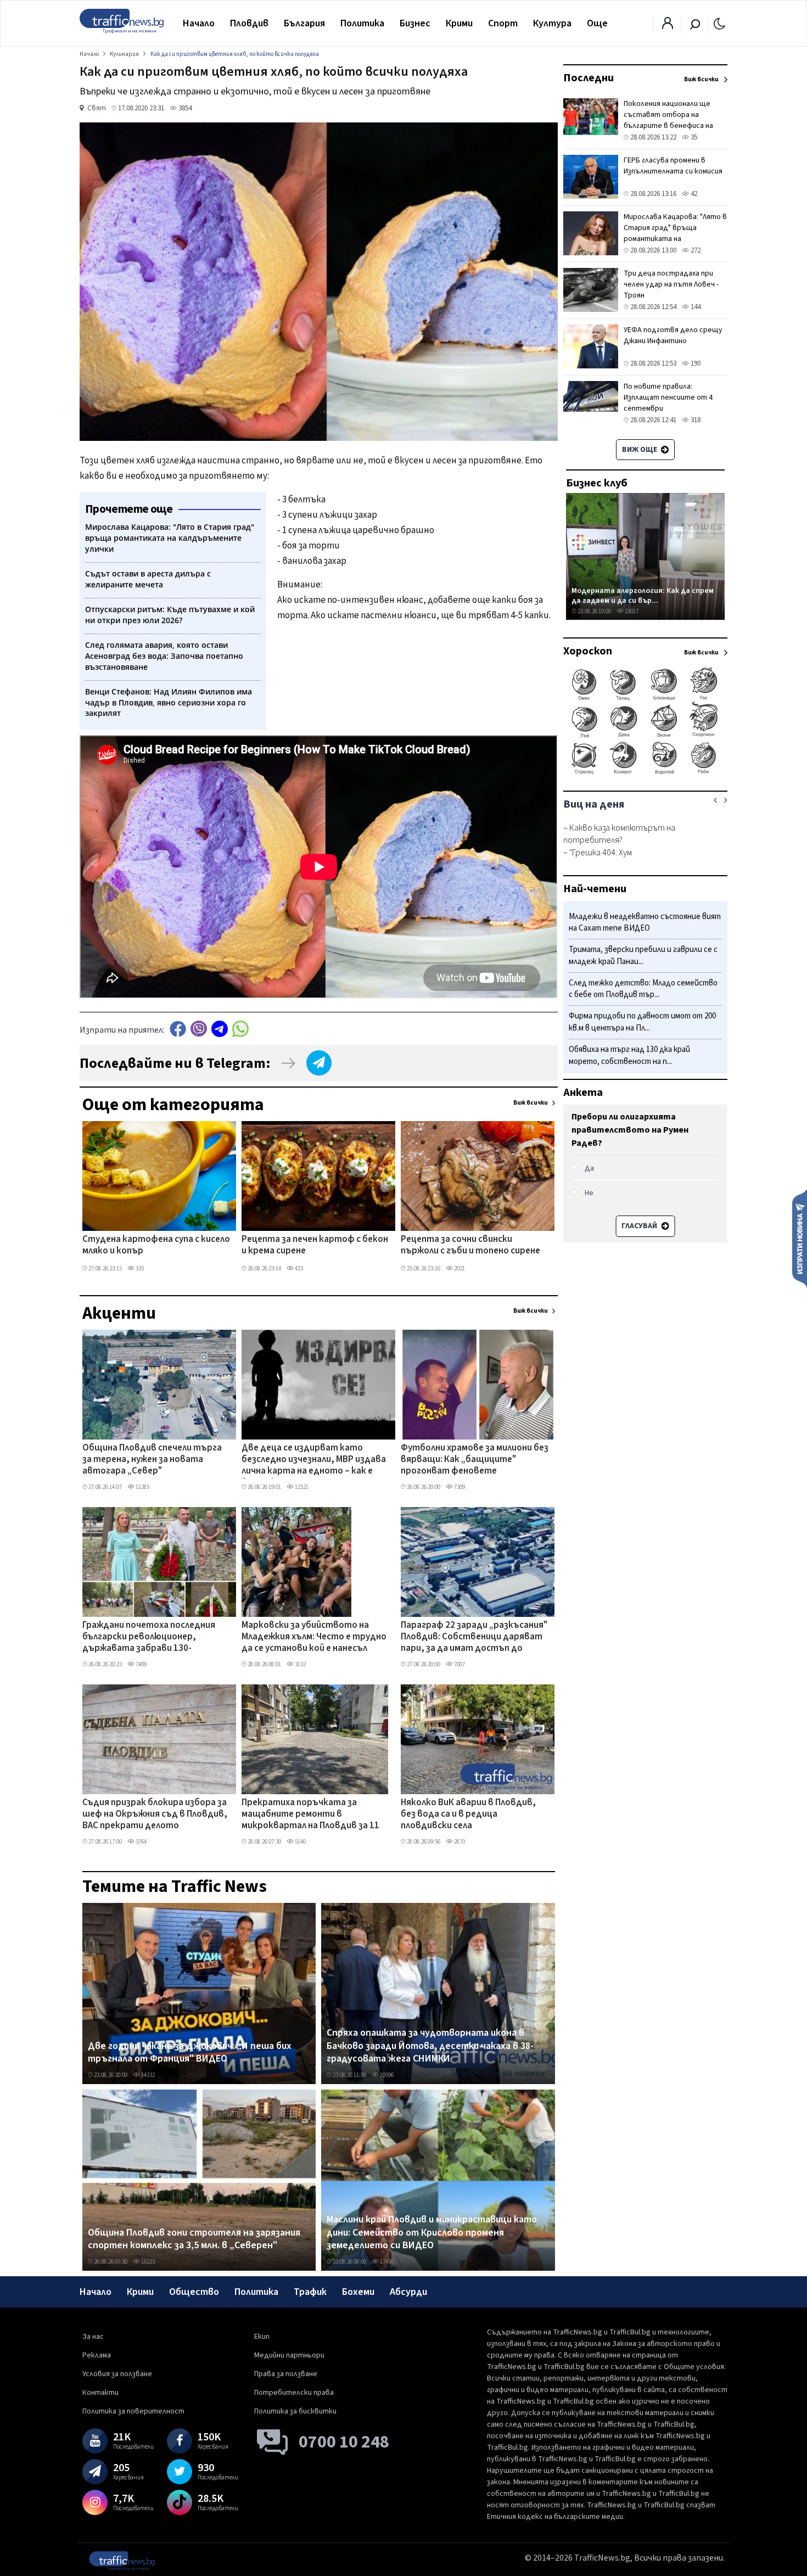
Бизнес (415, 23)
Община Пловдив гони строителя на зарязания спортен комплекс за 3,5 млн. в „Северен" (194, 2239)
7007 (459, 1664)
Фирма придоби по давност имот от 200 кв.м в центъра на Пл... (642, 1023)
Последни (589, 78)
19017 (631, 611)
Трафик (310, 2292)
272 (695, 250)
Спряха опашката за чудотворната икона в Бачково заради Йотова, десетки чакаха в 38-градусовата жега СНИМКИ (430, 2046)
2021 (459, 1269)
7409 (141, 1664)
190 (695, 363)
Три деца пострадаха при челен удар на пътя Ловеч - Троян (671, 284)
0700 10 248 (344, 2442)
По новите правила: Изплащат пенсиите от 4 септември (668, 397)
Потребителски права (294, 2393)
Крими (459, 23)
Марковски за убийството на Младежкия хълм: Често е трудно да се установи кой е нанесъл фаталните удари (314, 1638)
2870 (459, 1842)
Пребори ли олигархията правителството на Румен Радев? (630, 1130)
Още (597, 23)
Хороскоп (588, 651)
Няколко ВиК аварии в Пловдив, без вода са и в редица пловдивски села (468, 1815)
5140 (300, 1842)
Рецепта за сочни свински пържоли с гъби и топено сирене (470, 1245)
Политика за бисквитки (295, 2411)
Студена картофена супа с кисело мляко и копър (156, 1245)
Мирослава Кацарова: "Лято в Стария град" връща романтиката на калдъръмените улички (675, 233)
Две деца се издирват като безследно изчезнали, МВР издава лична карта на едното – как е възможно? (314, 1460)
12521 (301, 1487)
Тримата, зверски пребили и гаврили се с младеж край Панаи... (643, 956)
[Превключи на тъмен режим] (719, 23)
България (304, 23)
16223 (147, 2262)
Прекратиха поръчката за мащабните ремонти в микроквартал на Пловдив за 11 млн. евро (310, 1815)
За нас (93, 2337)
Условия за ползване (117, 2374)
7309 (459, 1487)
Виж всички (531, 1103)
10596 (386, 2075)
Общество (194, 2292)
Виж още (640, 450)
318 (695, 420)
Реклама (97, 2355)
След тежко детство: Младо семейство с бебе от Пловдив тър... (643, 989)
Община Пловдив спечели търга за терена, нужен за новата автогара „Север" (152, 1460)
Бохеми (358, 2292)
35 (693, 137)
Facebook (178, 1029)
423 (298, 1269)
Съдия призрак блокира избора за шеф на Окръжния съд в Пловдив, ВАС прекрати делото (155, 1815)
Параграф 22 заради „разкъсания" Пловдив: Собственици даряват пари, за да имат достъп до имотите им (474, 1638)
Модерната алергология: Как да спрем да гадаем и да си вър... (643, 595)
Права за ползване (286, 2374)
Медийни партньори (289, 2355)
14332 (147, 2075)
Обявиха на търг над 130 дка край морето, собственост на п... (629, 1055)
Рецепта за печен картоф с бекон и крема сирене (315, 1245)
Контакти (100, 2393)
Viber (199, 1029)
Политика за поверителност (133, 2411)
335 (139, 1269)
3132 (300, 1664)
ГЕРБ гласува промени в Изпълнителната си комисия (673, 166)
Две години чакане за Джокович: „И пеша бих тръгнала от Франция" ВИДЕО (190, 2053)
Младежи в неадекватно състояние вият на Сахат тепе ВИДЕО (645, 923)
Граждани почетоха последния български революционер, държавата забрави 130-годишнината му (149, 1638)
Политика (362, 23)
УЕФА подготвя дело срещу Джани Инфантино (673, 335)
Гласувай (640, 1226)
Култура (552, 23)
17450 (386, 2262)
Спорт (503, 23)
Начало (199, 23)
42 (693, 194)
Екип (262, 2337)
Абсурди (408, 2292)
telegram (220, 1029)
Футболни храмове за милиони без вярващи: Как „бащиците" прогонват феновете (475, 1460)
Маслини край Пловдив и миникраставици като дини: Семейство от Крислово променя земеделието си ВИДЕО (432, 2233)
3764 (141, 1842)
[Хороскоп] (645, 773)
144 (695, 307)
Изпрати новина (800, 1238)
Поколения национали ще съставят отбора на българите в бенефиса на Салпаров (668, 120)
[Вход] (668, 26)
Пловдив (249, 23)
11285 (142, 1487)
